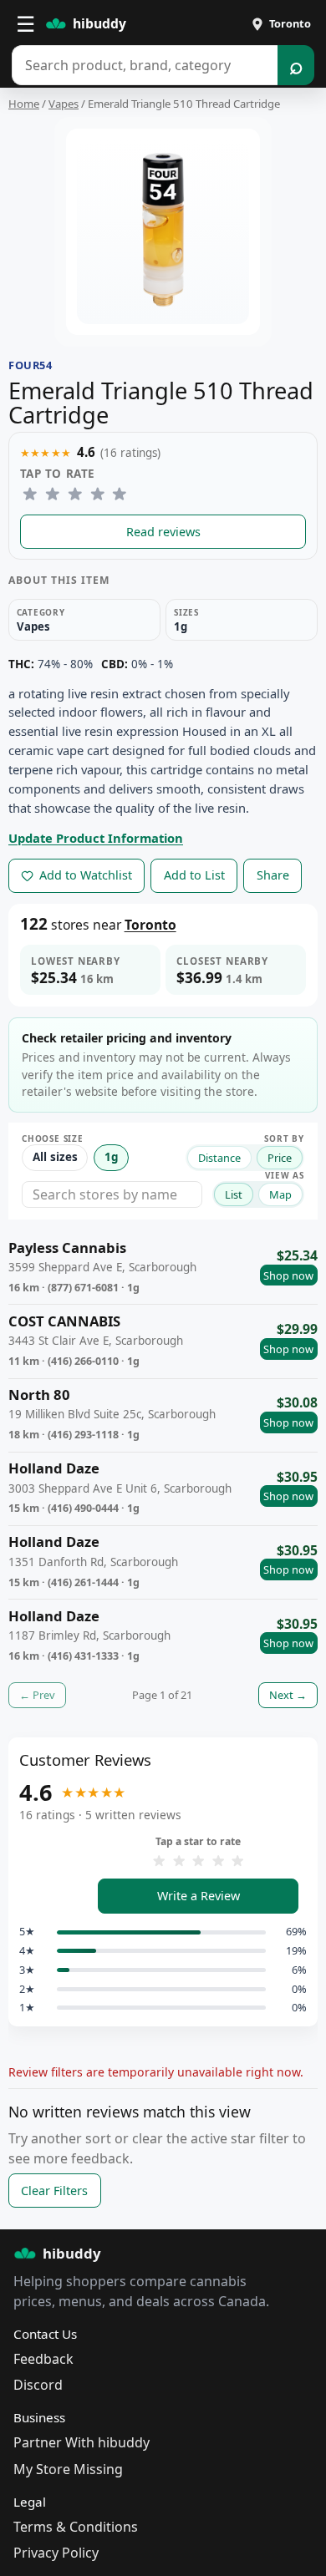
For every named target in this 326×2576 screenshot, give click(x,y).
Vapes (64, 104)
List (234, 1194)
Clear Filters (54, 2191)
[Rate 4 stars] (97, 494)
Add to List (194, 875)
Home (24, 104)
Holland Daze (54, 1469)
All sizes (55, 1157)
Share (273, 875)
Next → (288, 1695)
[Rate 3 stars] (75, 494)
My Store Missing (68, 2469)
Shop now (288, 1275)
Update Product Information (96, 838)
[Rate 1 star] (31, 494)
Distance (219, 1158)
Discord (38, 2385)
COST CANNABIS (64, 1322)
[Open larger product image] (163, 232)
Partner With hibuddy (81, 2442)
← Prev (37, 1695)
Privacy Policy (56, 2553)
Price (280, 1158)
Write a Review (199, 1896)
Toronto (150, 925)
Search (295, 65)
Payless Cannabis (67, 1248)
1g (112, 1157)
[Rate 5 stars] (120, 494)
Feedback (43, 2359)
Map (280, 1194)
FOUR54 (30, 365)
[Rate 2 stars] (53, 494)
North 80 (39, 1395)
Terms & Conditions (76, 2527)
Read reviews (163, 532)
